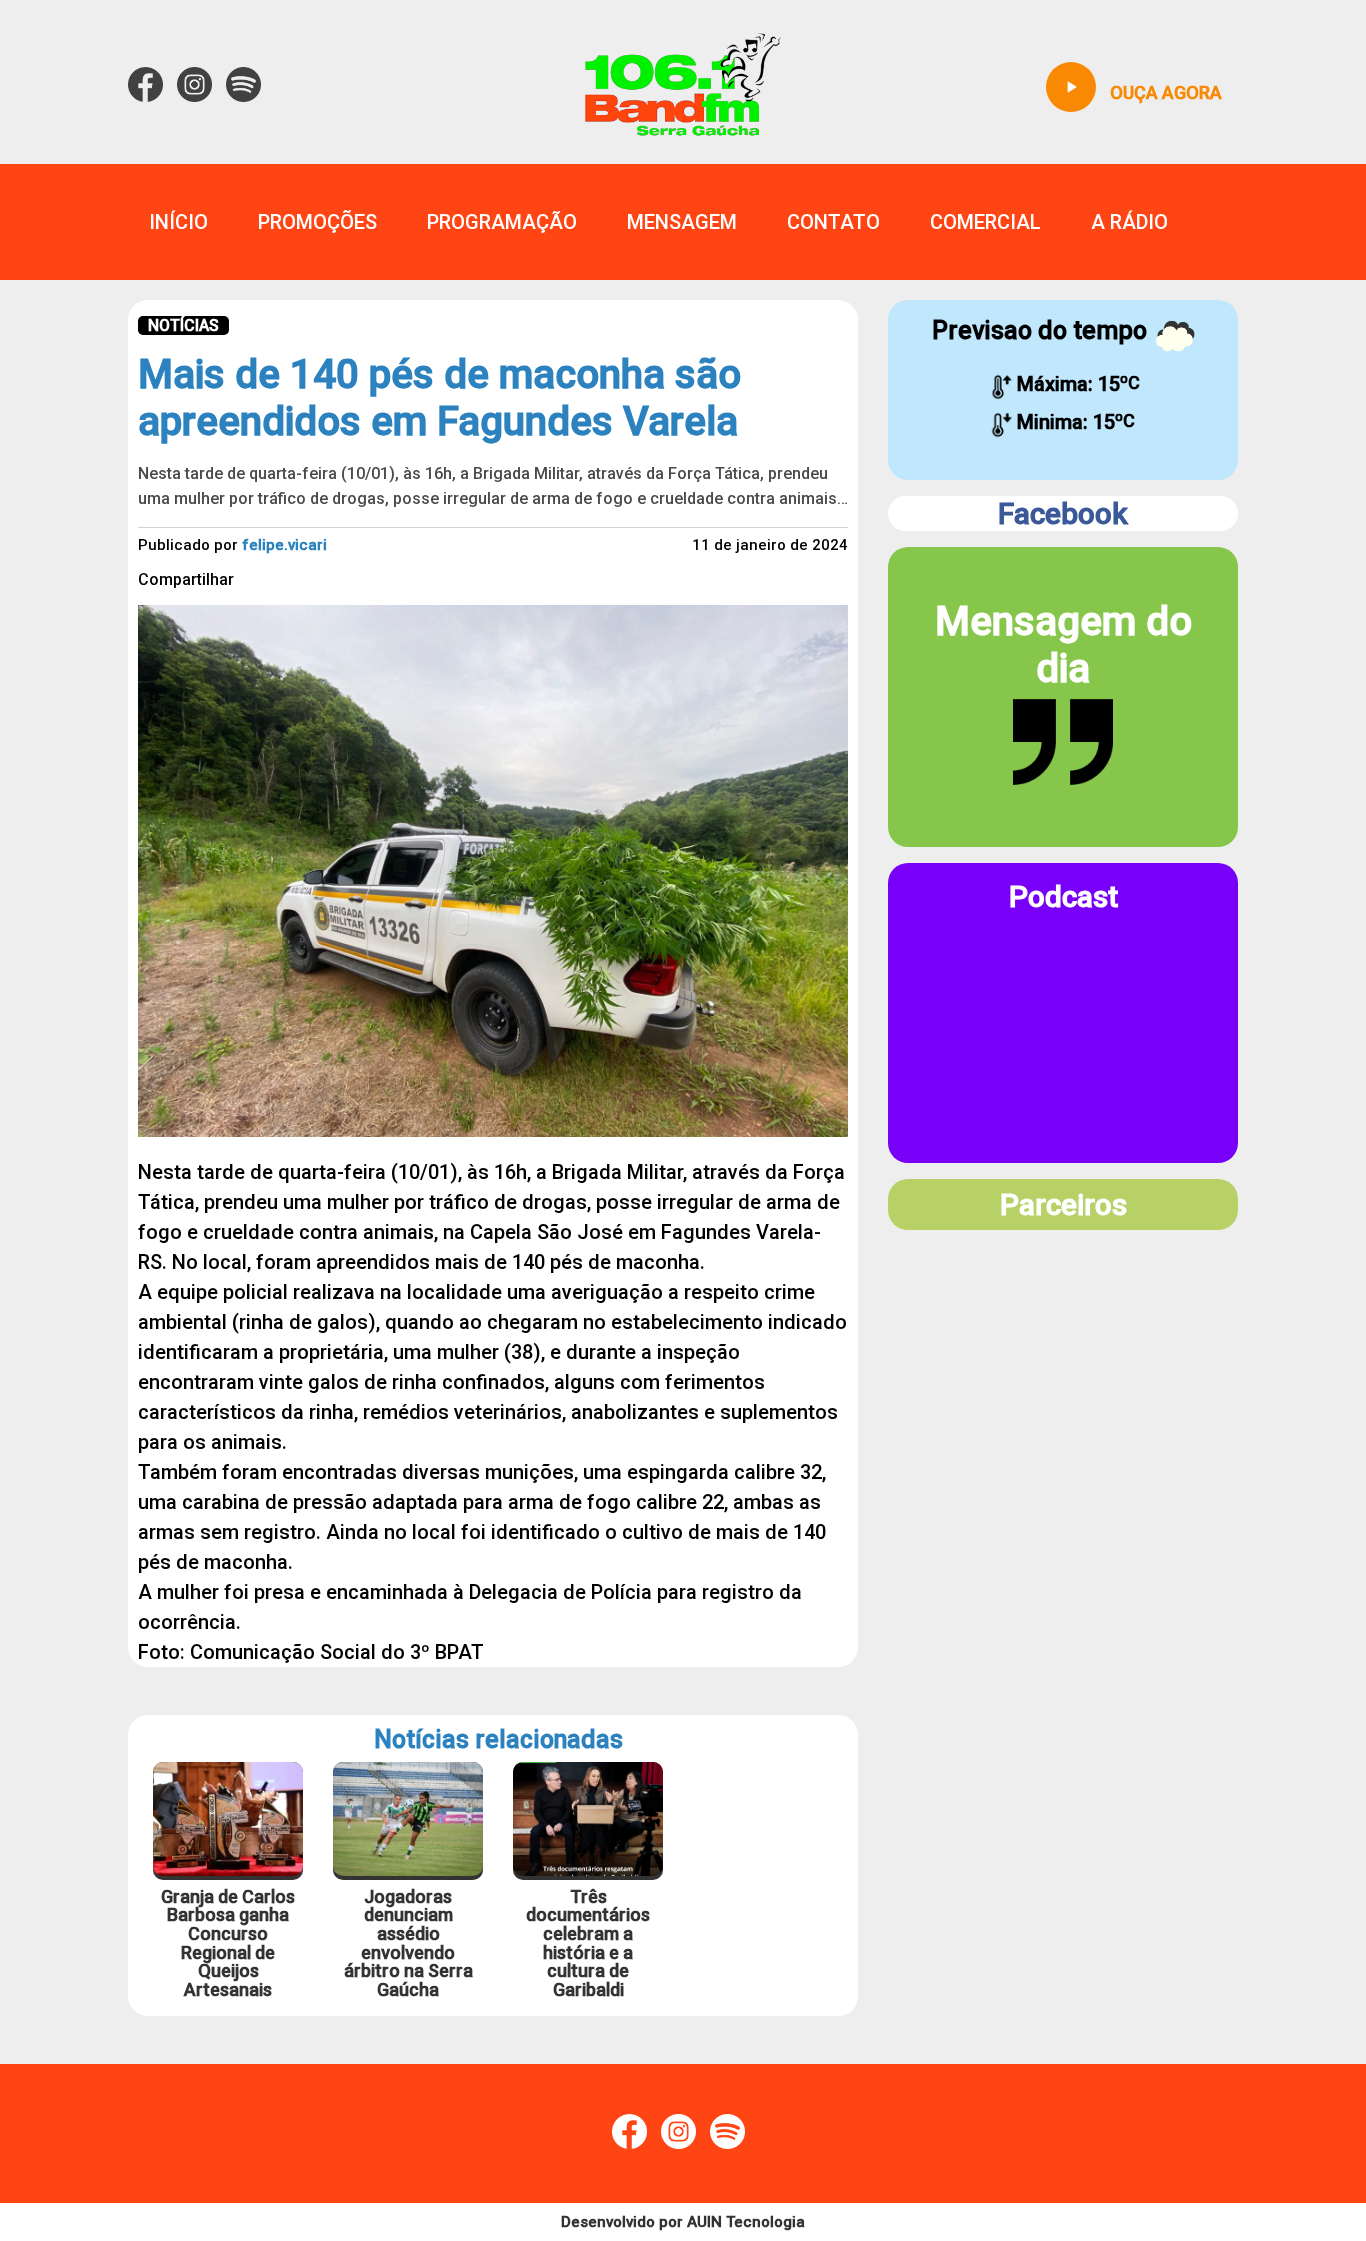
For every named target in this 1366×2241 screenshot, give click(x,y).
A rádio (1129, 222)
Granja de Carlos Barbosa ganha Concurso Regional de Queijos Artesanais (228, 1943)
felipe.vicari (284, 545)
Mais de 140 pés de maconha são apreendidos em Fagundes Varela (439, 398)
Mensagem (682, 222)
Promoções (317, 222)
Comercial (985, 222)
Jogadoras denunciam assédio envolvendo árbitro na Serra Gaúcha (408, 1943)
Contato (833, 222)
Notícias (183, 325)
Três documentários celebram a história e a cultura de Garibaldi (588, 1943)
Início (178, 222)
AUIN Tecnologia (746, 2222)
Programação (502, 222)
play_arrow (1071, 87)
